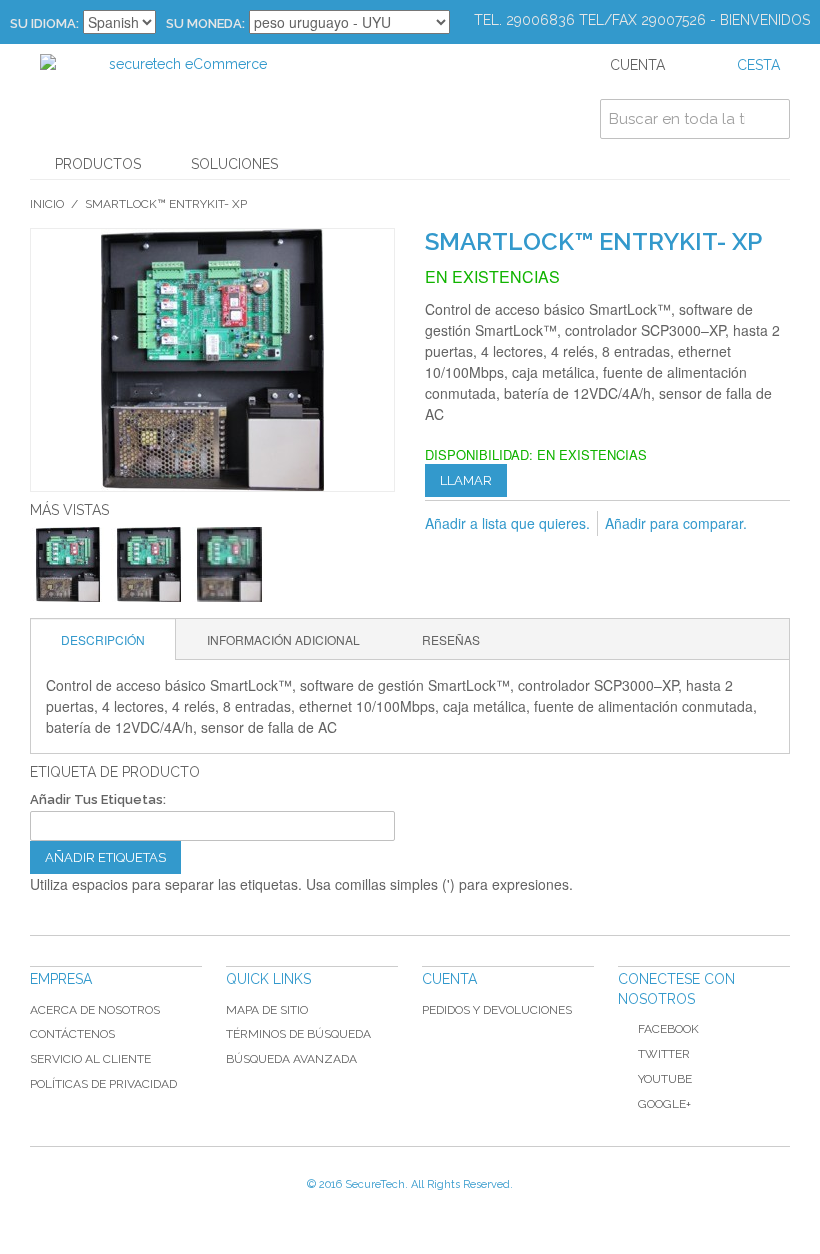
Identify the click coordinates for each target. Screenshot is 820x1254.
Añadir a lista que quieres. (507, 523)
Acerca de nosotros (95, 1010)
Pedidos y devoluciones (497, 1010)
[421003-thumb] (229, 564)
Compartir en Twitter (525, 556)
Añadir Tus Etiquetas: (98, 799)
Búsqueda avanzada (291, 1059)
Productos (98, 164)
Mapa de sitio (267, 1010)
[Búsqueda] (770, 119)
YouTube (665, 1079)
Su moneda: (205, 23)
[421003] (67, 564)
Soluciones (234, 164)
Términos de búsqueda (298, 1034)
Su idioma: (44, 23)
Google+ (664, 1104)
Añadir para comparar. (676, 523)
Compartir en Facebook (485, 556)
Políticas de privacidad (103, 1084)
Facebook (668, 1029)
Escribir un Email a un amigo (445, 556)
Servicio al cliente (90, 1059)
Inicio (47, 204)
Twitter (664, 1054)
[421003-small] (148, 564)
